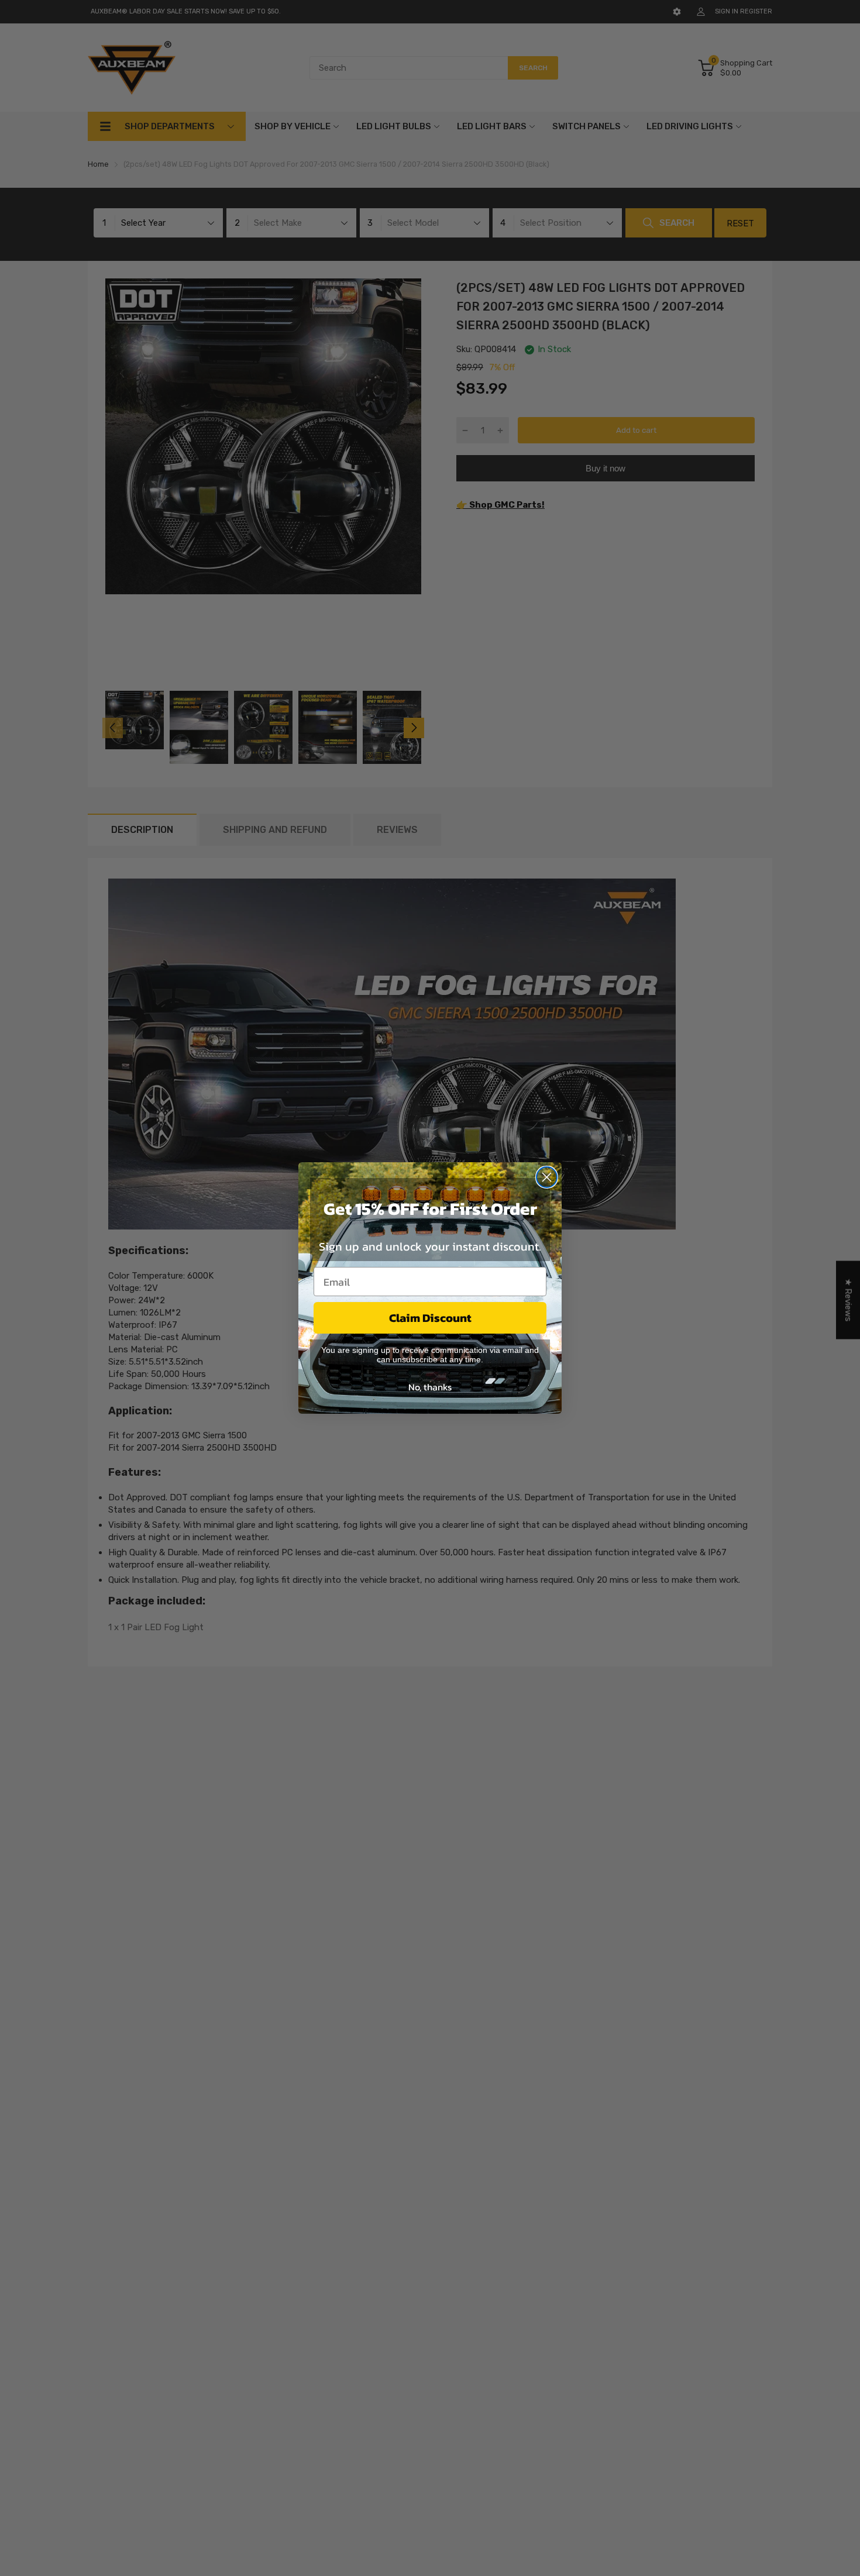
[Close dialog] (547, 1177)
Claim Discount (430, 1318)
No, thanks (430, 1387)
